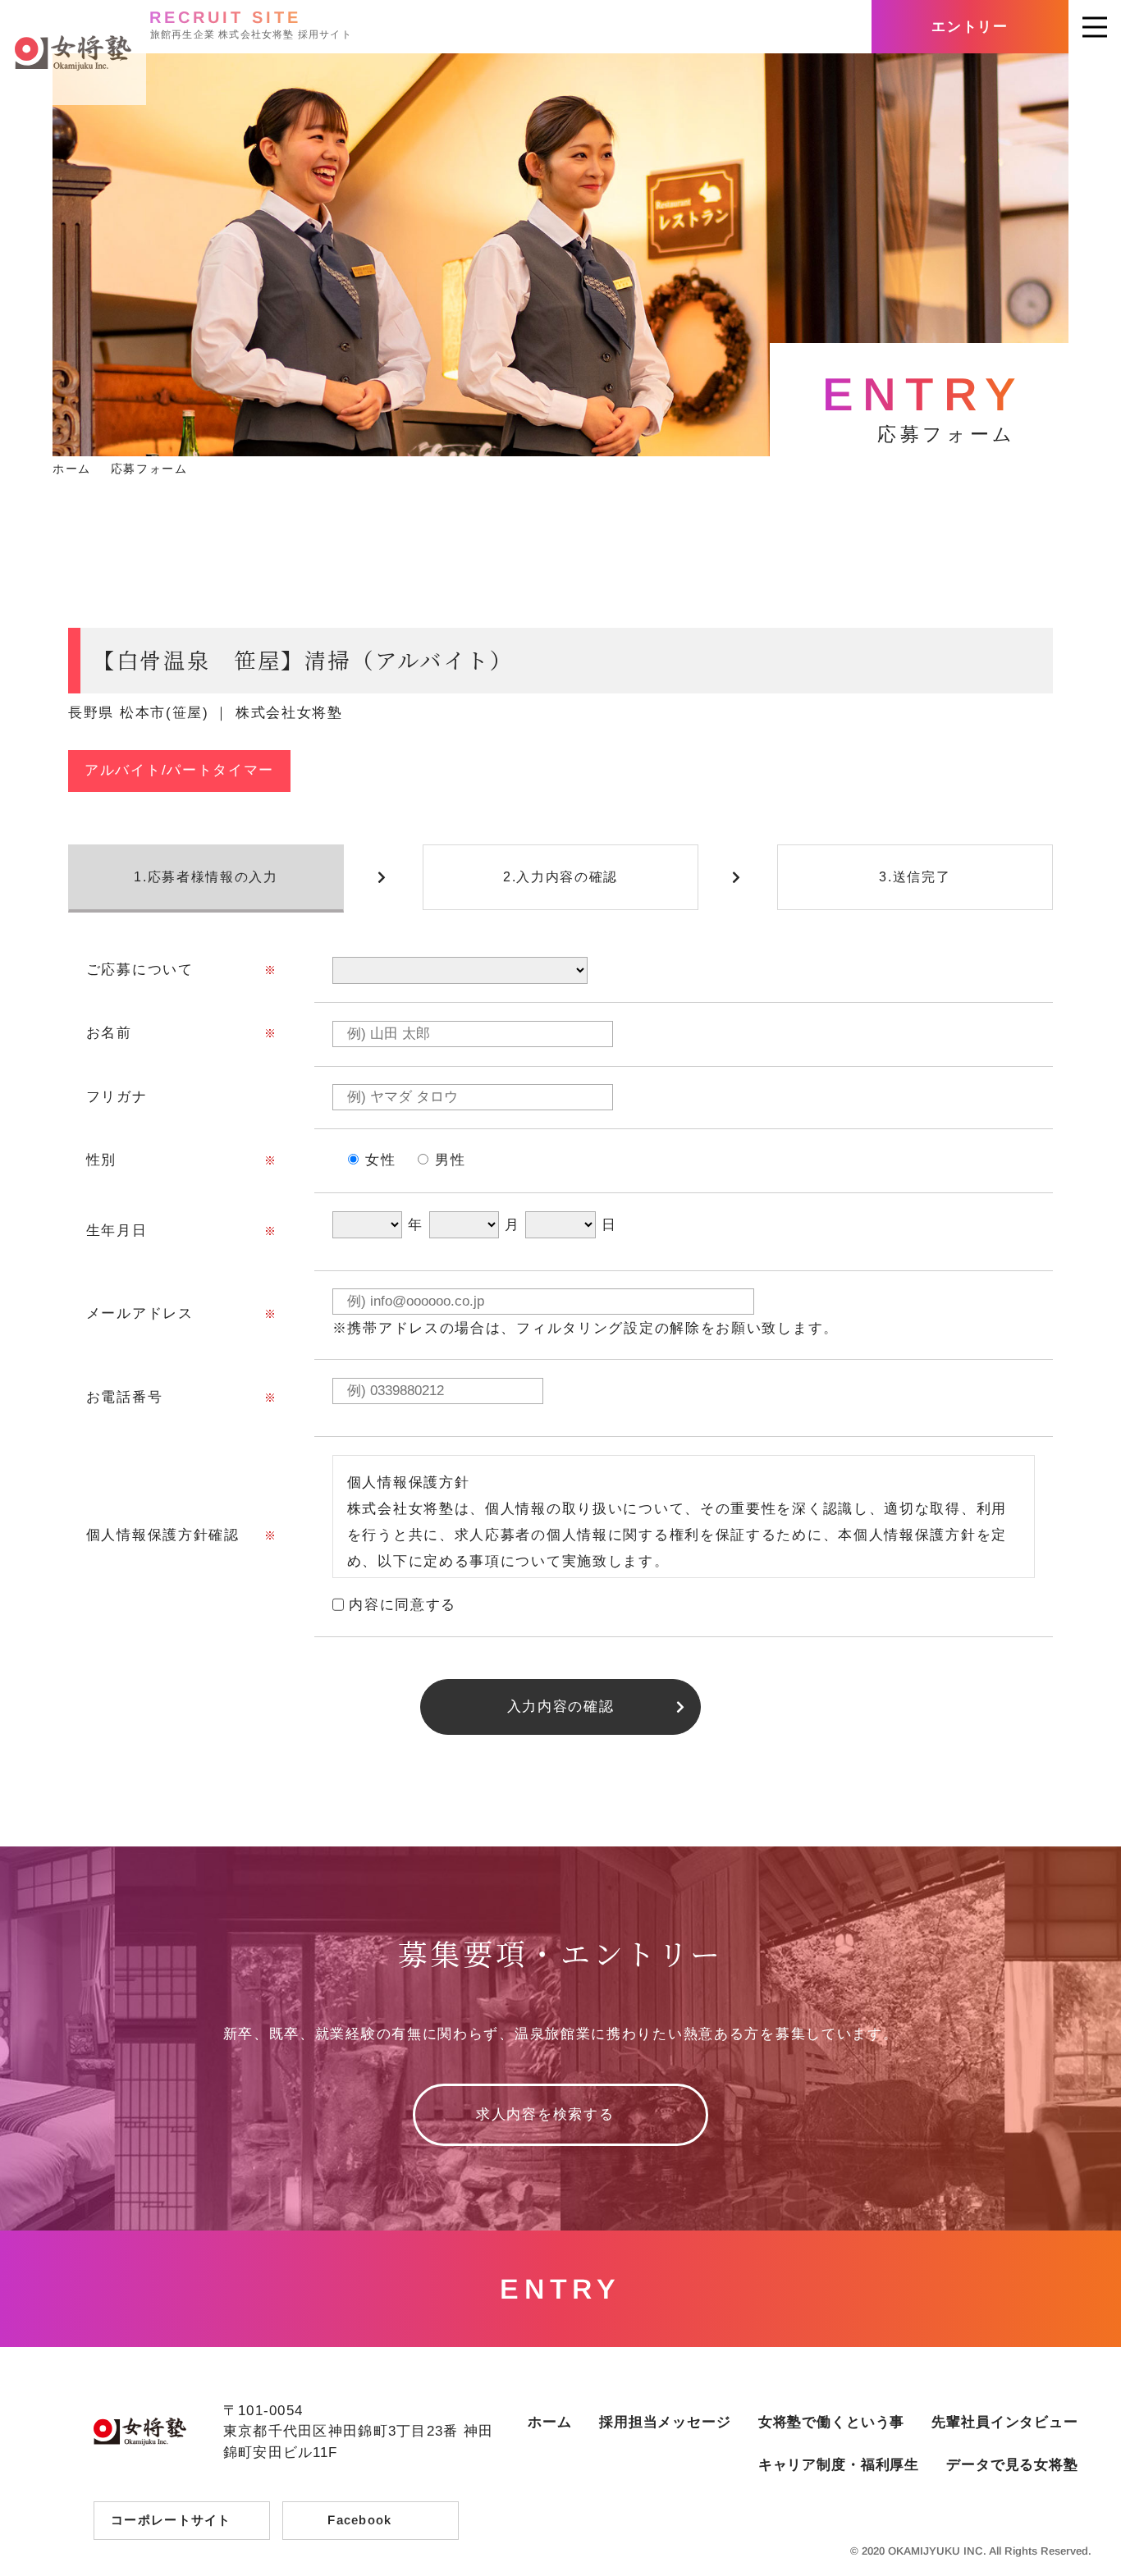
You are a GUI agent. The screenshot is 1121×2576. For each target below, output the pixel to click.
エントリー (970, 27)
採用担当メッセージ (665, 2422)
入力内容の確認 (561, 1707)
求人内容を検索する (545, 2114)
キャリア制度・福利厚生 (839, 2465)
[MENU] (1095, 27)
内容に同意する (403, 1605)
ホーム (550, 2422)
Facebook (359, 2520)
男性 (450, 1160)
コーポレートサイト (171, 2520)
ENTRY (560, 2289)
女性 (380, 1160)
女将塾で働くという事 (832, 2422)
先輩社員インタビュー (1005, 2422)
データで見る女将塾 (1012, 2465)
